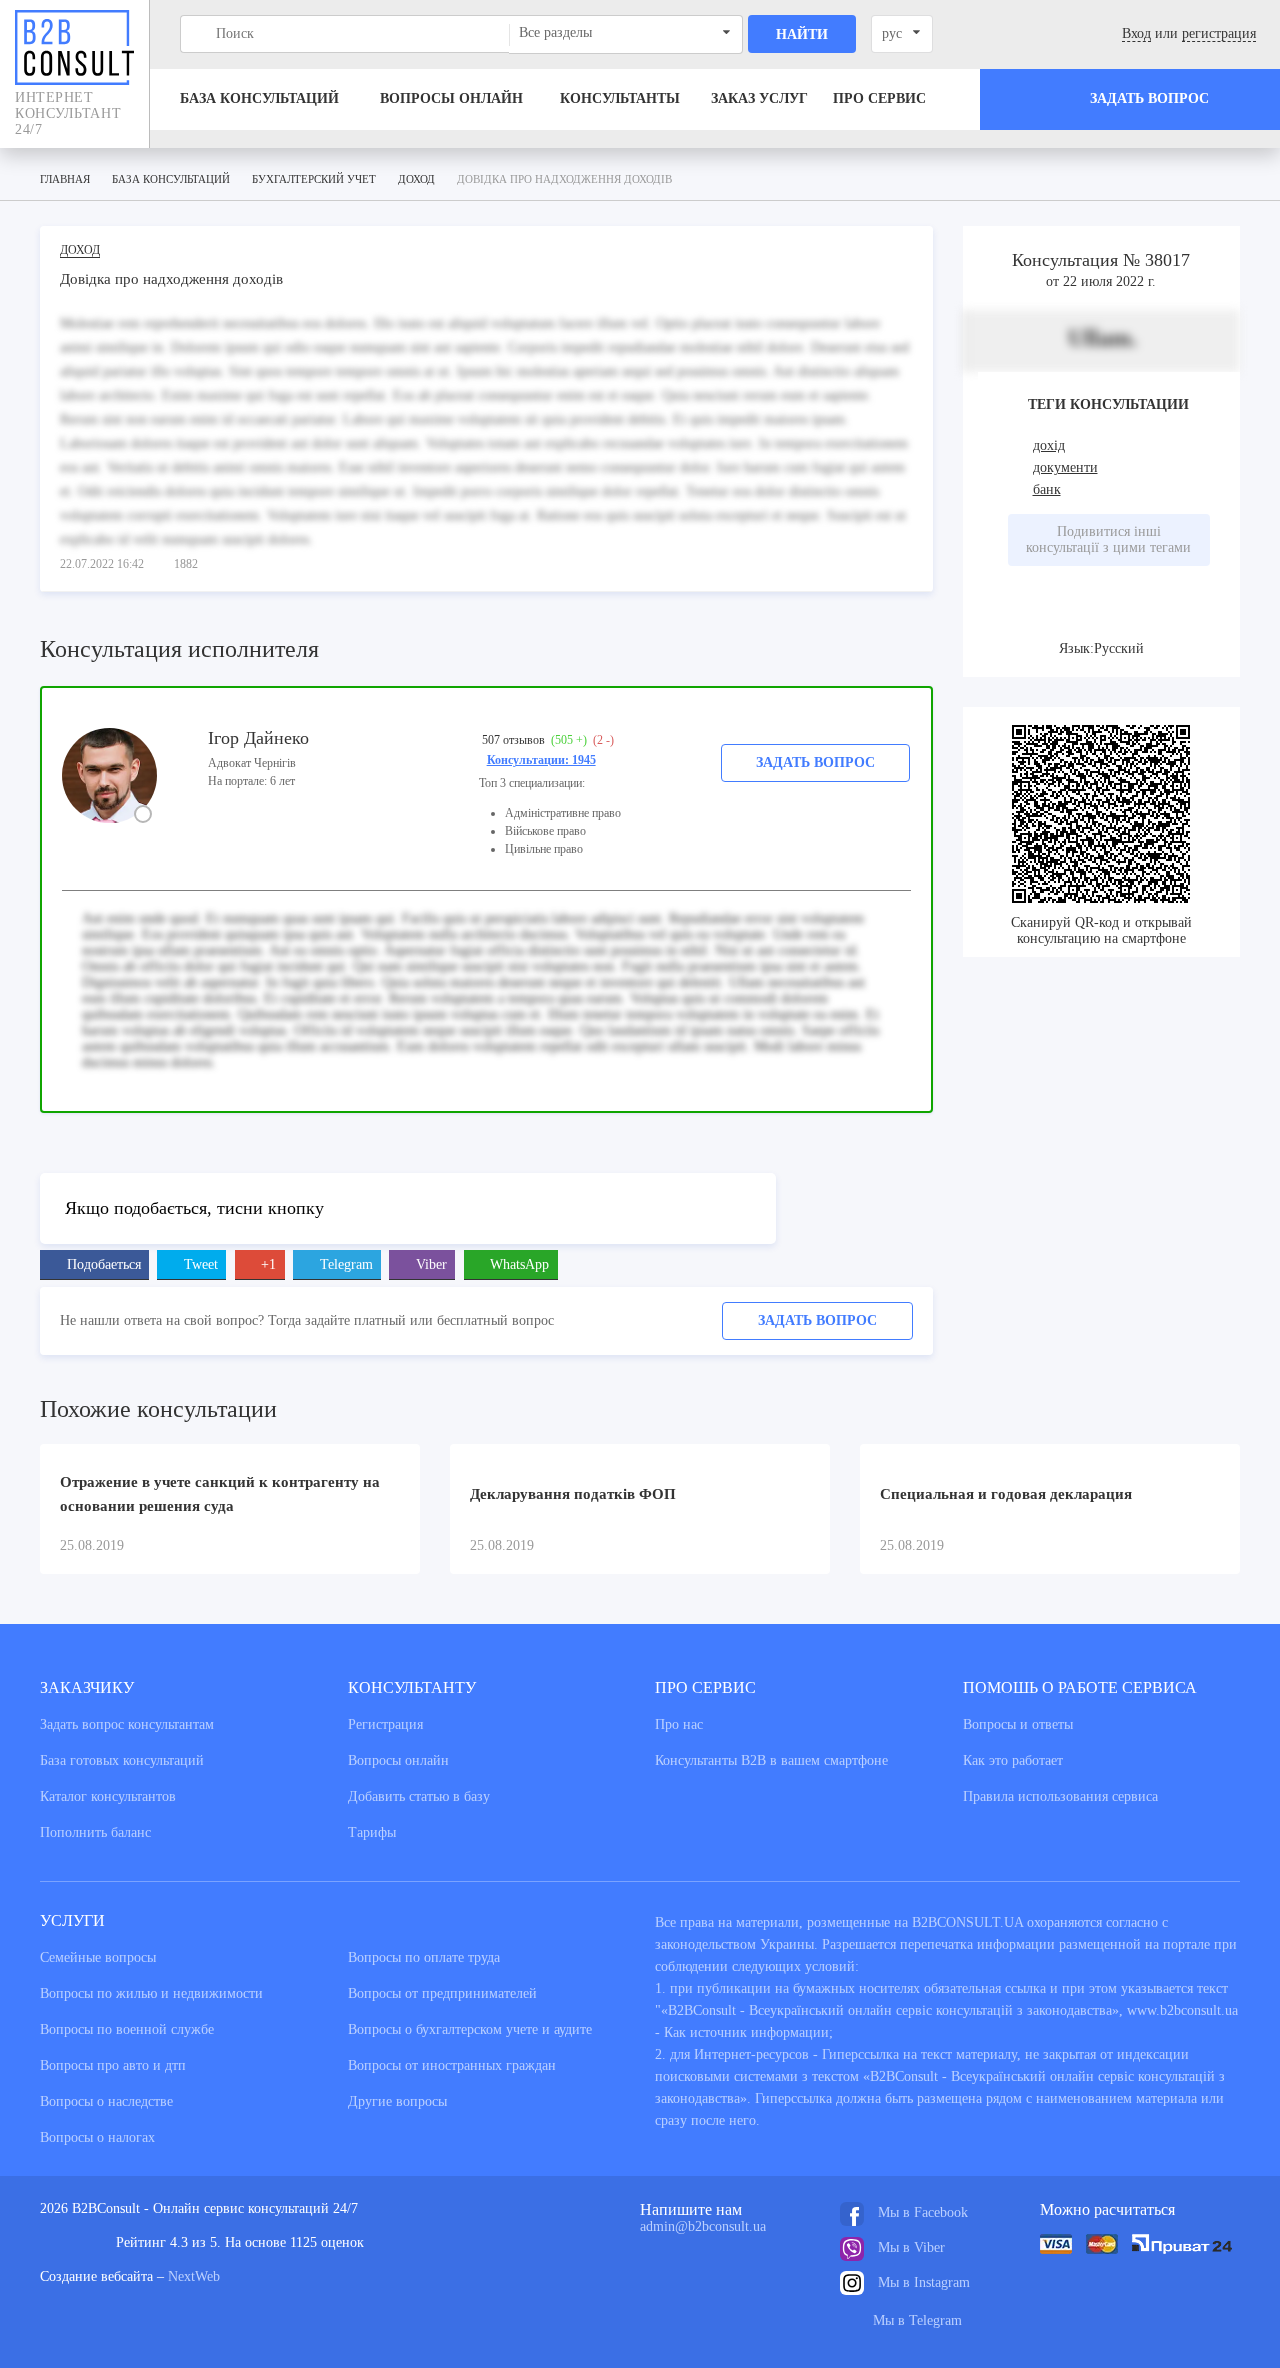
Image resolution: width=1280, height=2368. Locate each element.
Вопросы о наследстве (106, 2101)
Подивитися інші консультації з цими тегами (1108, 539)
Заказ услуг (759, 98)
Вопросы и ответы (1018, 1724)
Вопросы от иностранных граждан (452, 2065)
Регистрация (385, 1724)
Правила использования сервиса (1060, 1796)
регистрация (1219, 33)
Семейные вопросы (98, 1957)
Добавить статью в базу (419, 1796)
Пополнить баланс (95, 1832)
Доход (80, 250)
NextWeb (194, 2276)
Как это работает (1013, 1760)
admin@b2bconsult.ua (703, 2226)
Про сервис (879, 98)
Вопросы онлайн (451, 98)
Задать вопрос (815, 762)
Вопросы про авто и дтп (113, 2065)
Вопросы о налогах (97, 2137)
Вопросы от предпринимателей (442, 1993)
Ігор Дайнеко (258, 738)
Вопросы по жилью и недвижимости (151, 1993)
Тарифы (372, 1832)
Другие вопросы (397, 2101)
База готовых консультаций (122, 1760)
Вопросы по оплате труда (424, 1957)
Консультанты (620, 98)
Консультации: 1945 (541, 760)
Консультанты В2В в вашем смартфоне (771, 1760)
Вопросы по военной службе (127, 2029)
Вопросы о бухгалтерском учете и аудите (470, 2029)
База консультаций (259, 98)
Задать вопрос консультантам (127, 1724)
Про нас (679, 1724)
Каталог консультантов (108, 1796)
